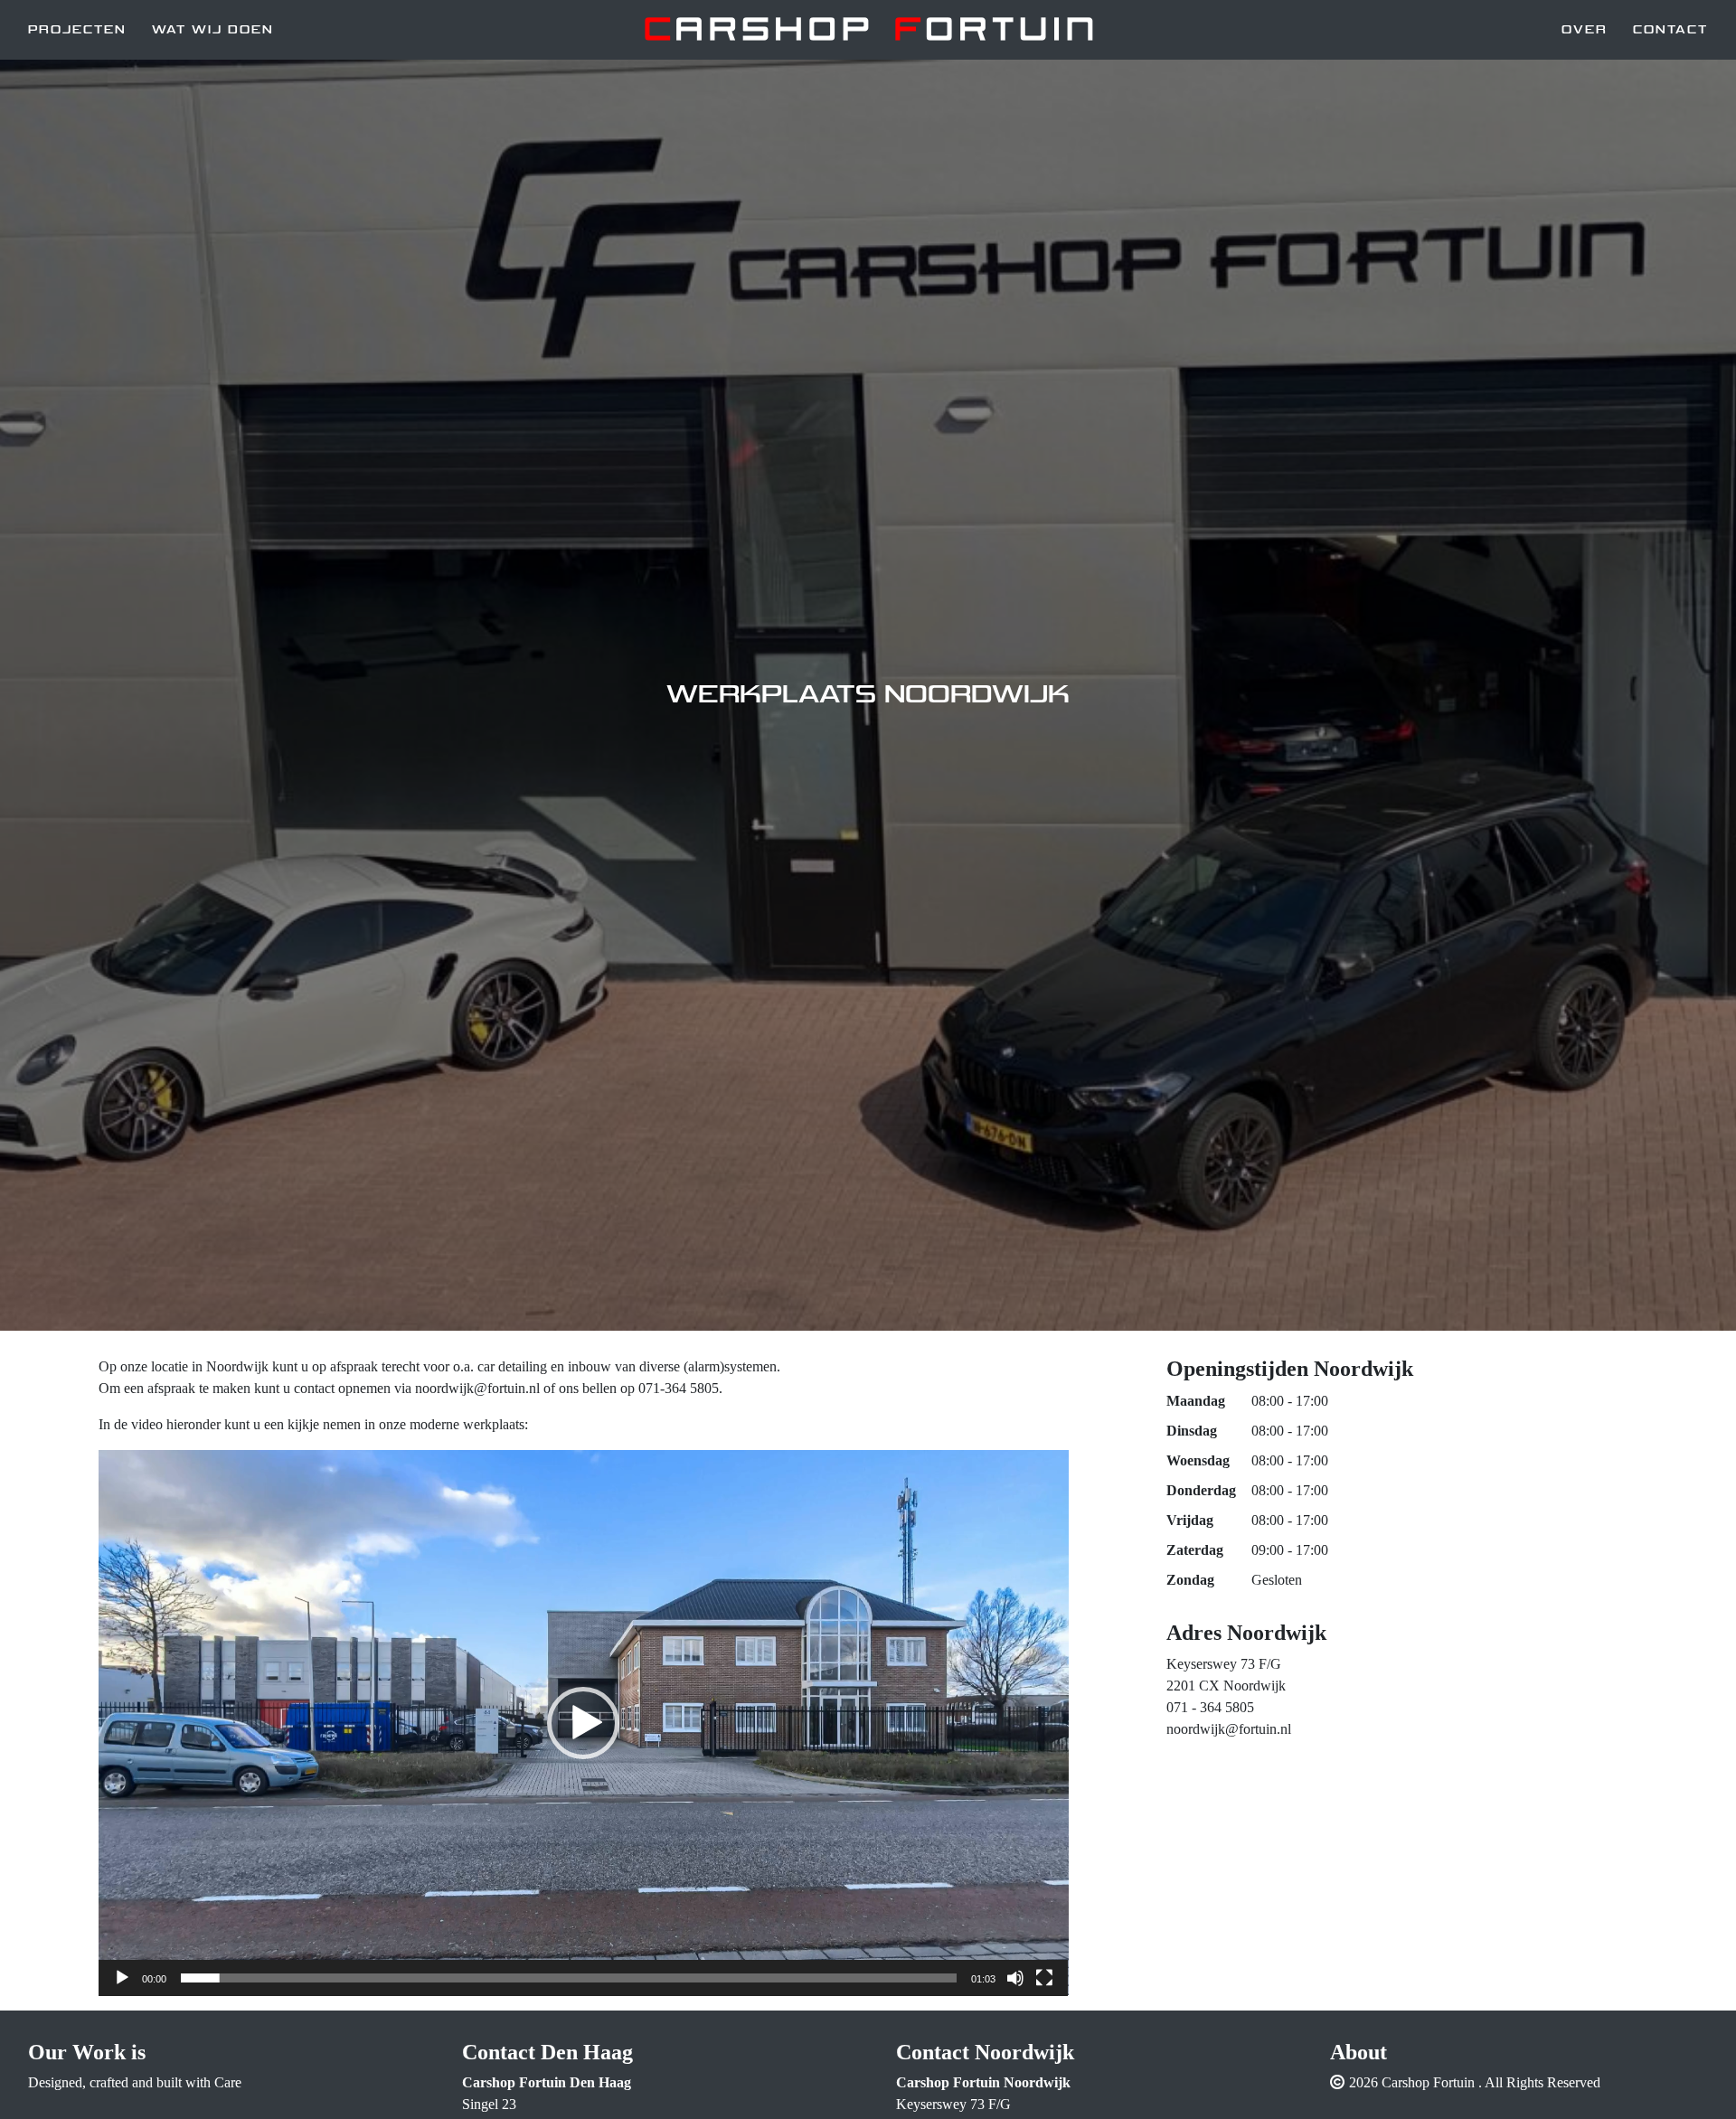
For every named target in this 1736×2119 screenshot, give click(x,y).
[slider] (569, 1978)
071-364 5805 (679, 1388)
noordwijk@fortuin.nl (1229, 1729)
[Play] (122, 1978)
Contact (1670, 30)
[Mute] (1015, 1978)
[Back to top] (1694, 2076)
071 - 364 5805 (1210, 1707)
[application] (584, 1723)
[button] (583, 1723)
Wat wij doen (213, 30)
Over (1585, 30)
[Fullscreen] (1044, 1978)
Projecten (77, 30)
